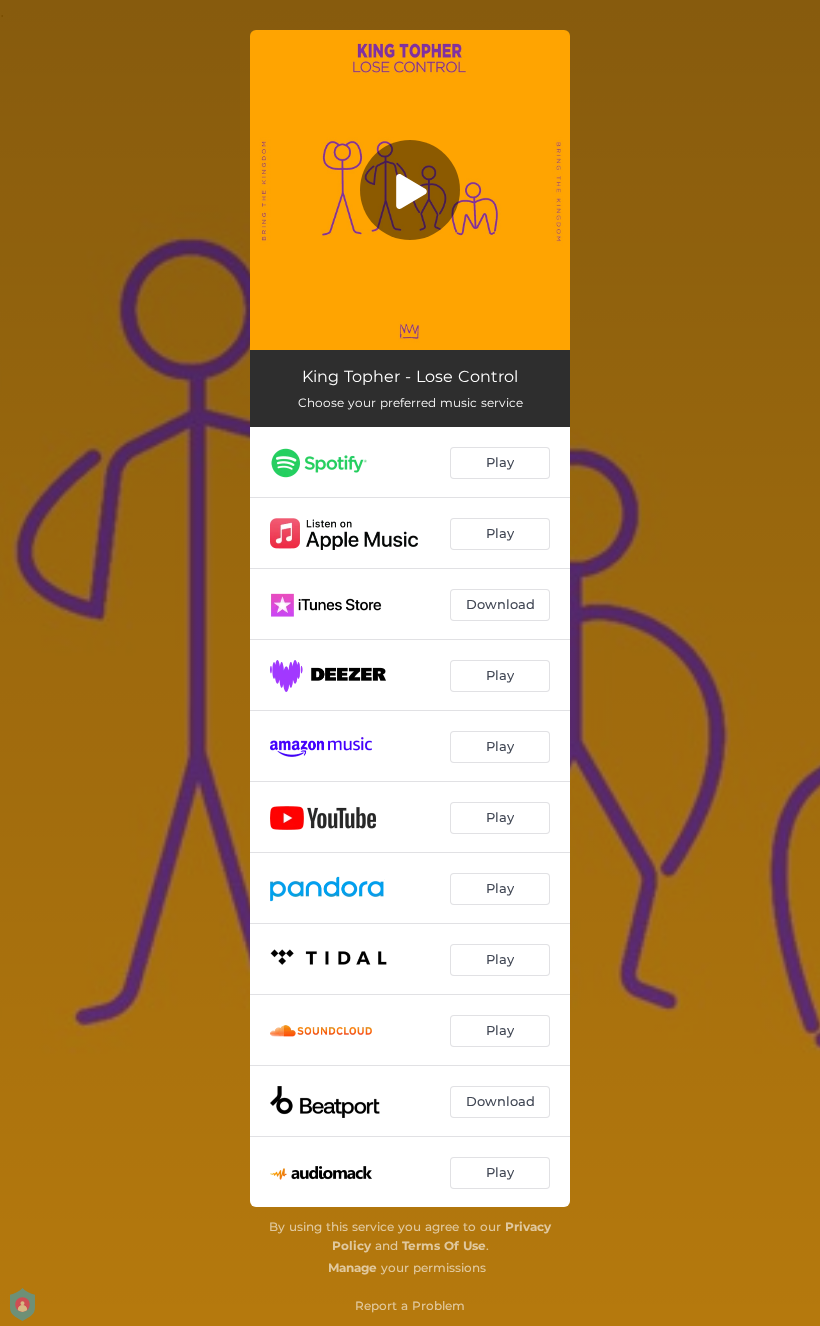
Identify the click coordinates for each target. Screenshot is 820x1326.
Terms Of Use (444, 1245)
